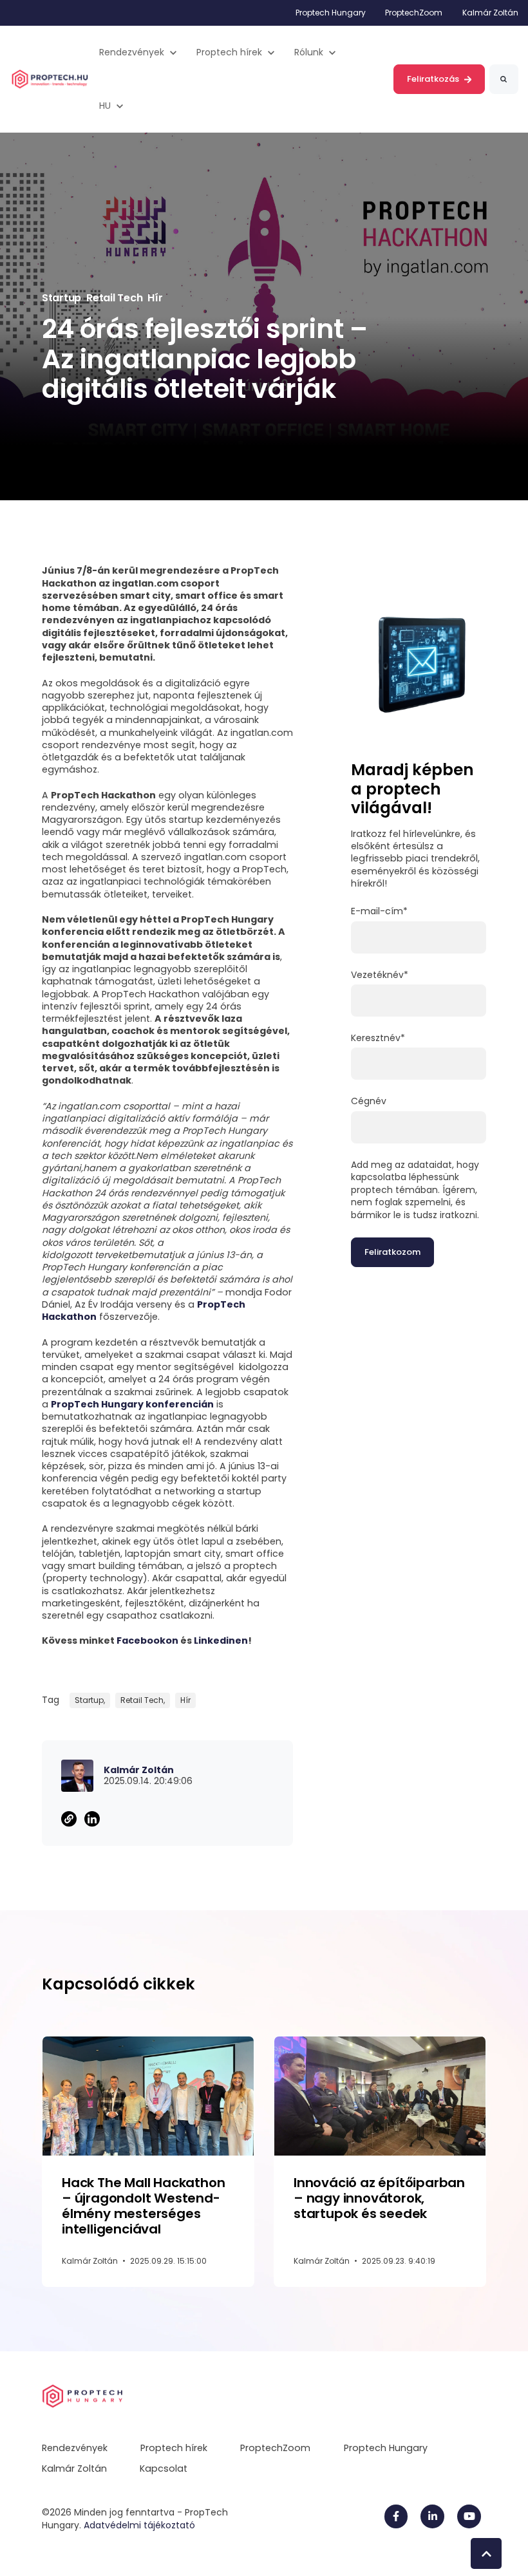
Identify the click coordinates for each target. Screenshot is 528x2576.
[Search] (504, 79)
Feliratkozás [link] (433, 79)
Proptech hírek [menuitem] (174, 2448)
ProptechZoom (414, 13)
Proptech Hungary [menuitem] (386, 2448)
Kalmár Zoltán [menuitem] (74, 2468)
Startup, (90, 1700)
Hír (155, 298)
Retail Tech (114, 298)
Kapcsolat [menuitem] (164, 2468)
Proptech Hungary (331, 13)
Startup (61, 298)
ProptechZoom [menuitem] (275, 2448)
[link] (50, 79)
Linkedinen (221, 1641)
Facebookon (147, 1641)
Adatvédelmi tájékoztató (139, 2525)
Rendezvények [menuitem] (75, 2448)
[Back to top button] (486, 2553)
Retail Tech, (143, 1700)
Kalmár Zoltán (490, 13)
